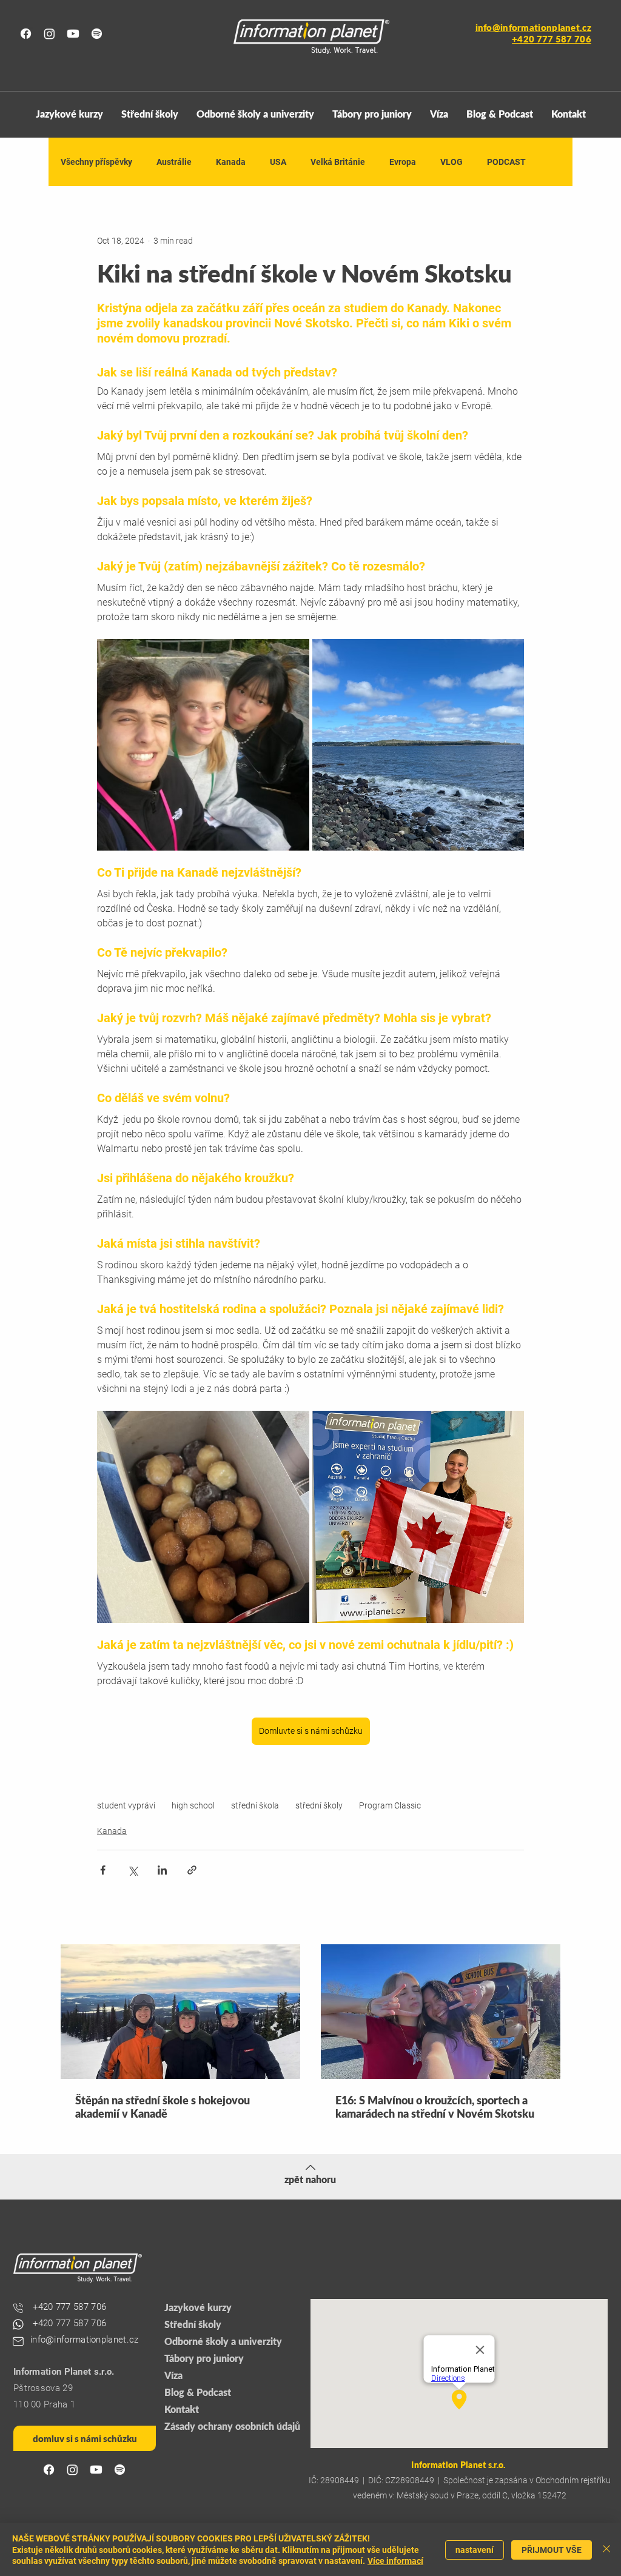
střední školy (319, 1805)
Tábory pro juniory (204, 2358)
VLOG (451, 162)
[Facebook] (26, 34)
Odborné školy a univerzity (223, 2341)
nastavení (475, 2550)
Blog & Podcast (198, 2392)
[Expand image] (203, 745)
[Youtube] (73, 34)
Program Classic (390, 1805)
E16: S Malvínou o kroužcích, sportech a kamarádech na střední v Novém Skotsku (435, 2107)
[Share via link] (192, 1870)
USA (278, 162)
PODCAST (506, 162)
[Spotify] (97, 34)
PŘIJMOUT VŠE (552, 2550)
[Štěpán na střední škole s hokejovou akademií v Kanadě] (180, 2012)
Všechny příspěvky (96, 162)
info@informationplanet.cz (534, 27)
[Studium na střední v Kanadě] (441, 2012)
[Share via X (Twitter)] (133, 1870)
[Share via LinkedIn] (162, 1870)
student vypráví (126, 1805)
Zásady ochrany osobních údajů (230, 2426)
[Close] (606, 2550)
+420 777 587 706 (69, 2323)
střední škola (255, 1805)
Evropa (403, 162)
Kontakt (182, 2409)
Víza (173, 2375)
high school (193, 1805)
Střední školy (193, 2324)
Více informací (395, 2561)
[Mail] (18, 2341)
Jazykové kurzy (198, 2307)
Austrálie (174, 162)
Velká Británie (338, 162)
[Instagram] (49, 34)
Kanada (231, 162)
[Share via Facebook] (103, 1870)
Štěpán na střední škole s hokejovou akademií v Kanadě (163, 2107)
